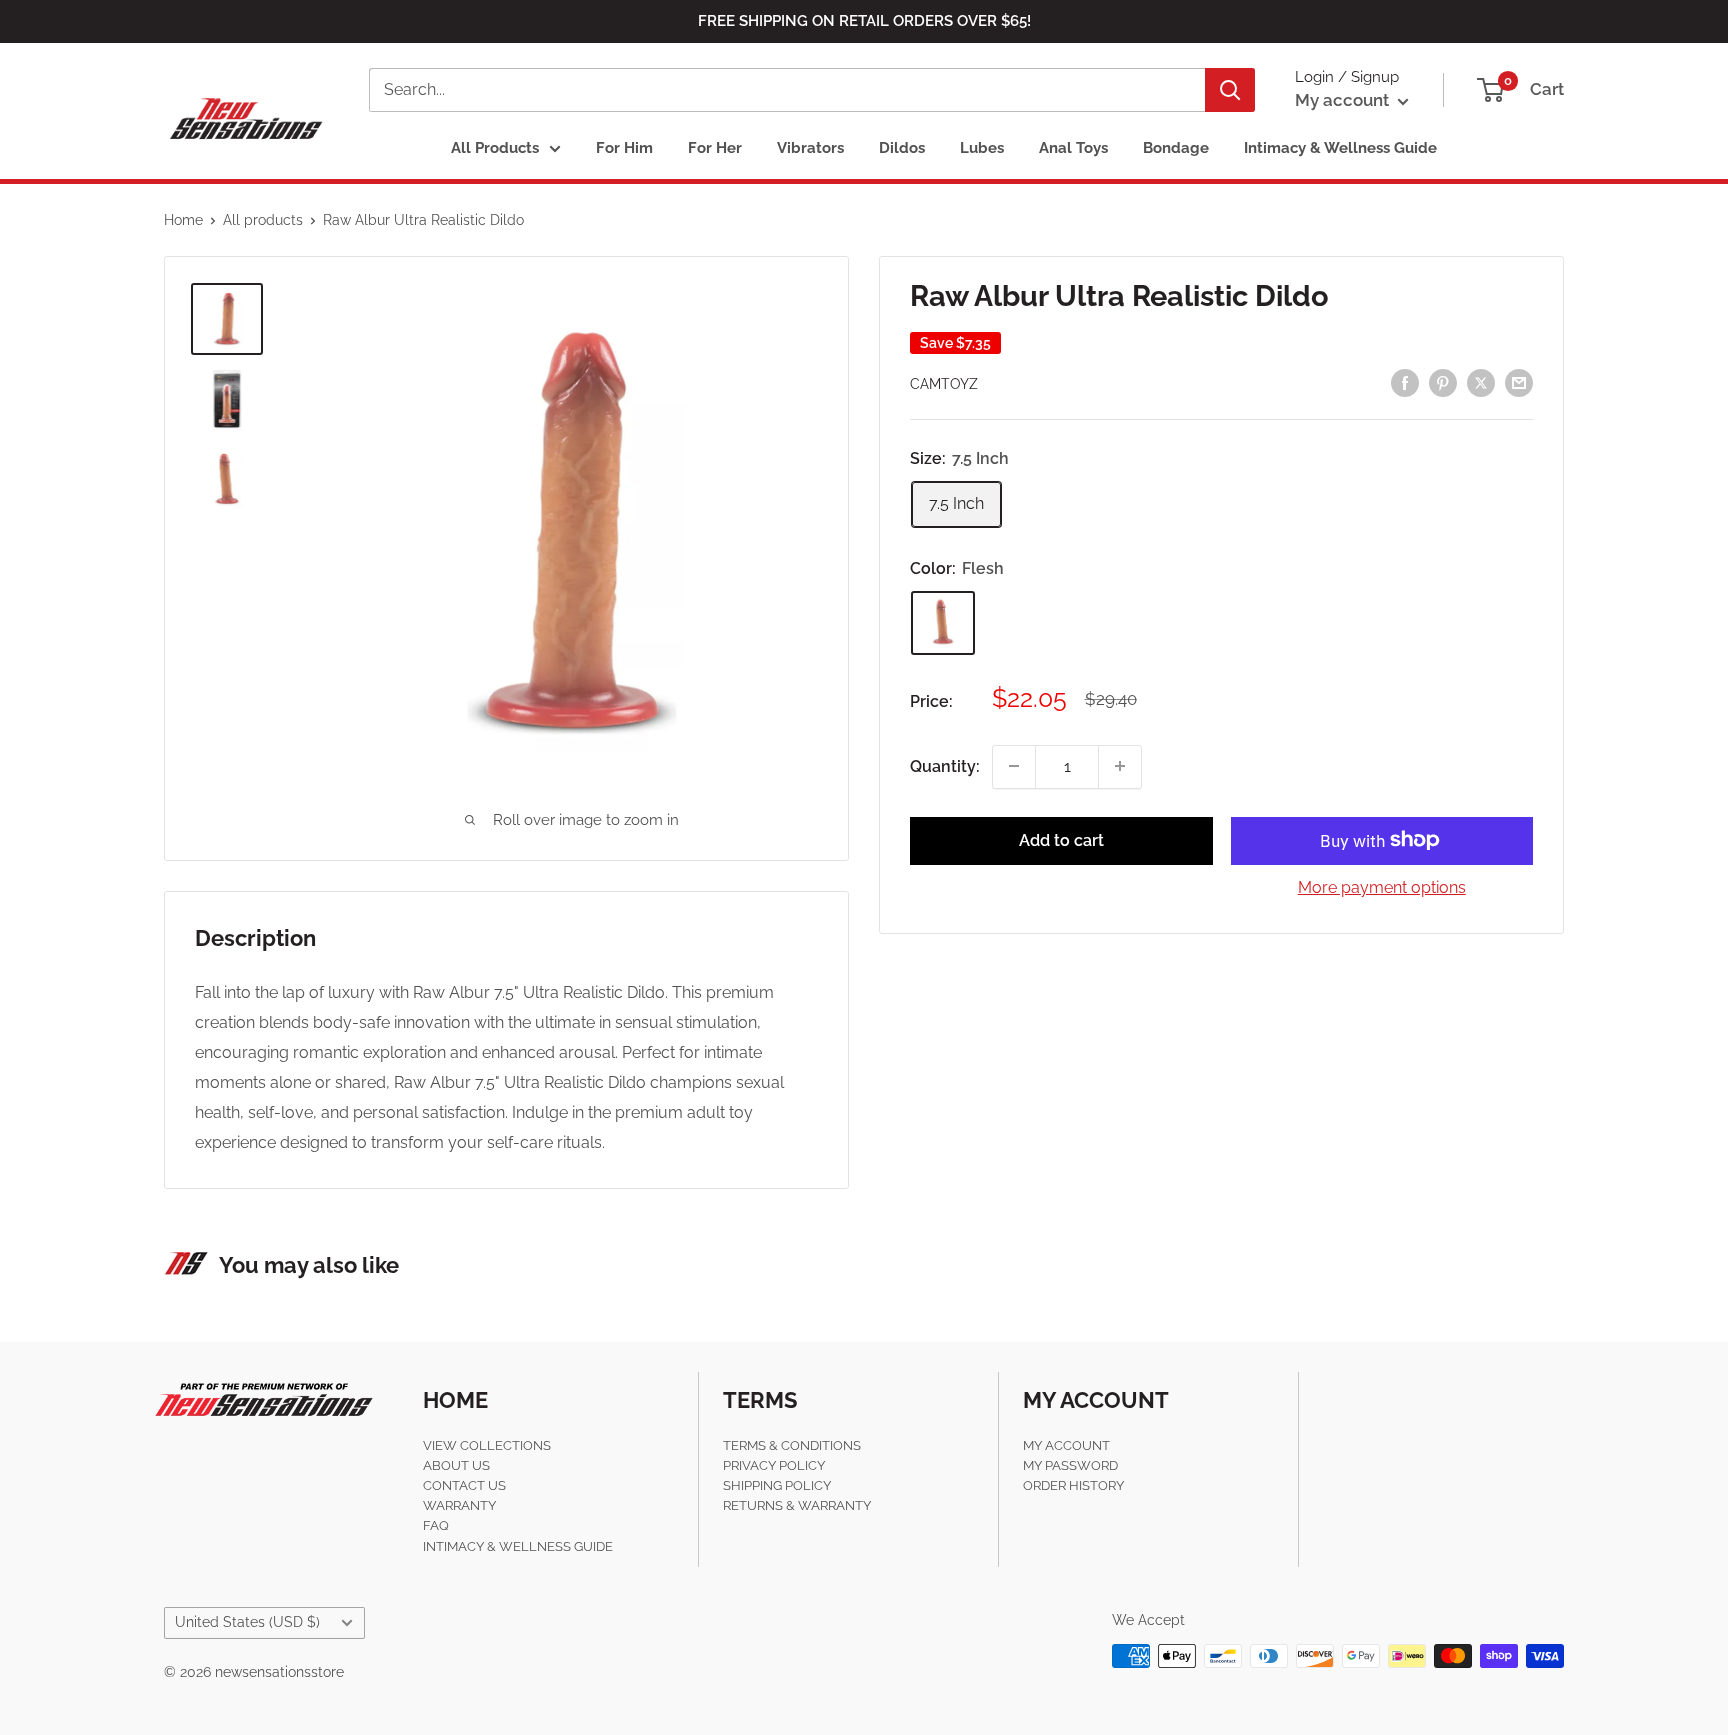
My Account (1066, 1445)
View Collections (487, 1445)
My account (1344, 100)
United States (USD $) (247, 1622)
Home (183, 220)
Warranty (459, 1505)
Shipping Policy (777, 1485)
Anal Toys (1073, 148)
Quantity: (945, 765)
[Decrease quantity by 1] (1014, 766)
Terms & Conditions (792, 1445)
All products (263, 220)
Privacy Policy (774, 1465)
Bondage (1176, 148)
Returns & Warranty (797, 1505)
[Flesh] (943, 622)
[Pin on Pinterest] (1443, 382)
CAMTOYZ (944, 384)
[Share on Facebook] (1405, 382)
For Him (624, 148)
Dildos (902, 148)
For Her (715, 148)
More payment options (1382, 886)
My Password (1070, 1465)
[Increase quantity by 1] (1120, 766)
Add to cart (1061, 839)
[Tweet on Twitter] (1481, 382)
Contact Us (464, 1485)
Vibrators (810, 148)
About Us (456, 1465)
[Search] (1230, 90)
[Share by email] (1519, 382)
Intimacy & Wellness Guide (1340, 148)
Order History (1073, 1485)
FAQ (436, 1525)
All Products (495, 148)
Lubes (982, 148)
